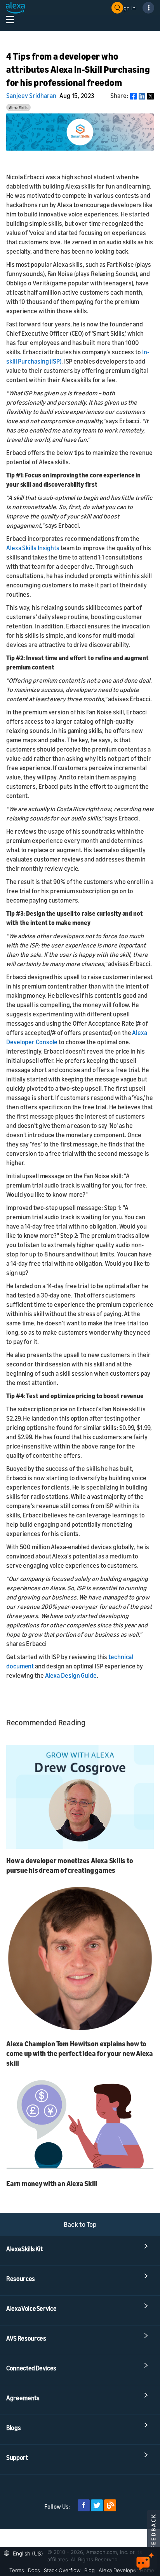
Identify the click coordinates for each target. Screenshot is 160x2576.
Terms (17, 2570)
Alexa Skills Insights (33, 548)
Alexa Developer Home (126, 2570)
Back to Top (80, 2224)
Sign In (127, 8)
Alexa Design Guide (71, 1675)
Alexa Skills (19, 107)
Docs (34, 2570)
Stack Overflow (62, 2570)
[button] (25, 2553)
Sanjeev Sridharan (31, 96)
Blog (90, 2570)
